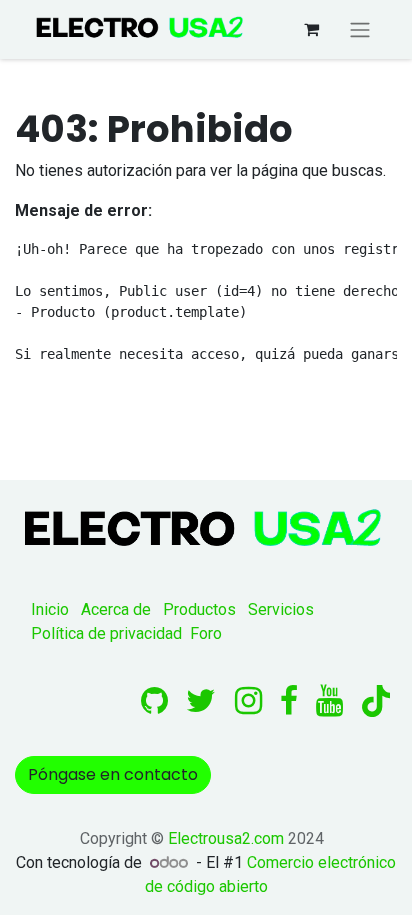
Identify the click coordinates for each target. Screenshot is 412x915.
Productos (199, 609)
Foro (206, 633)
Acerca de (116, 609)
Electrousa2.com (226, 838)
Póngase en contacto (113, 774)
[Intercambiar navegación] (360, 29)
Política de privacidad (106, 633)
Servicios (281, 609)
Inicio (50, 609)
